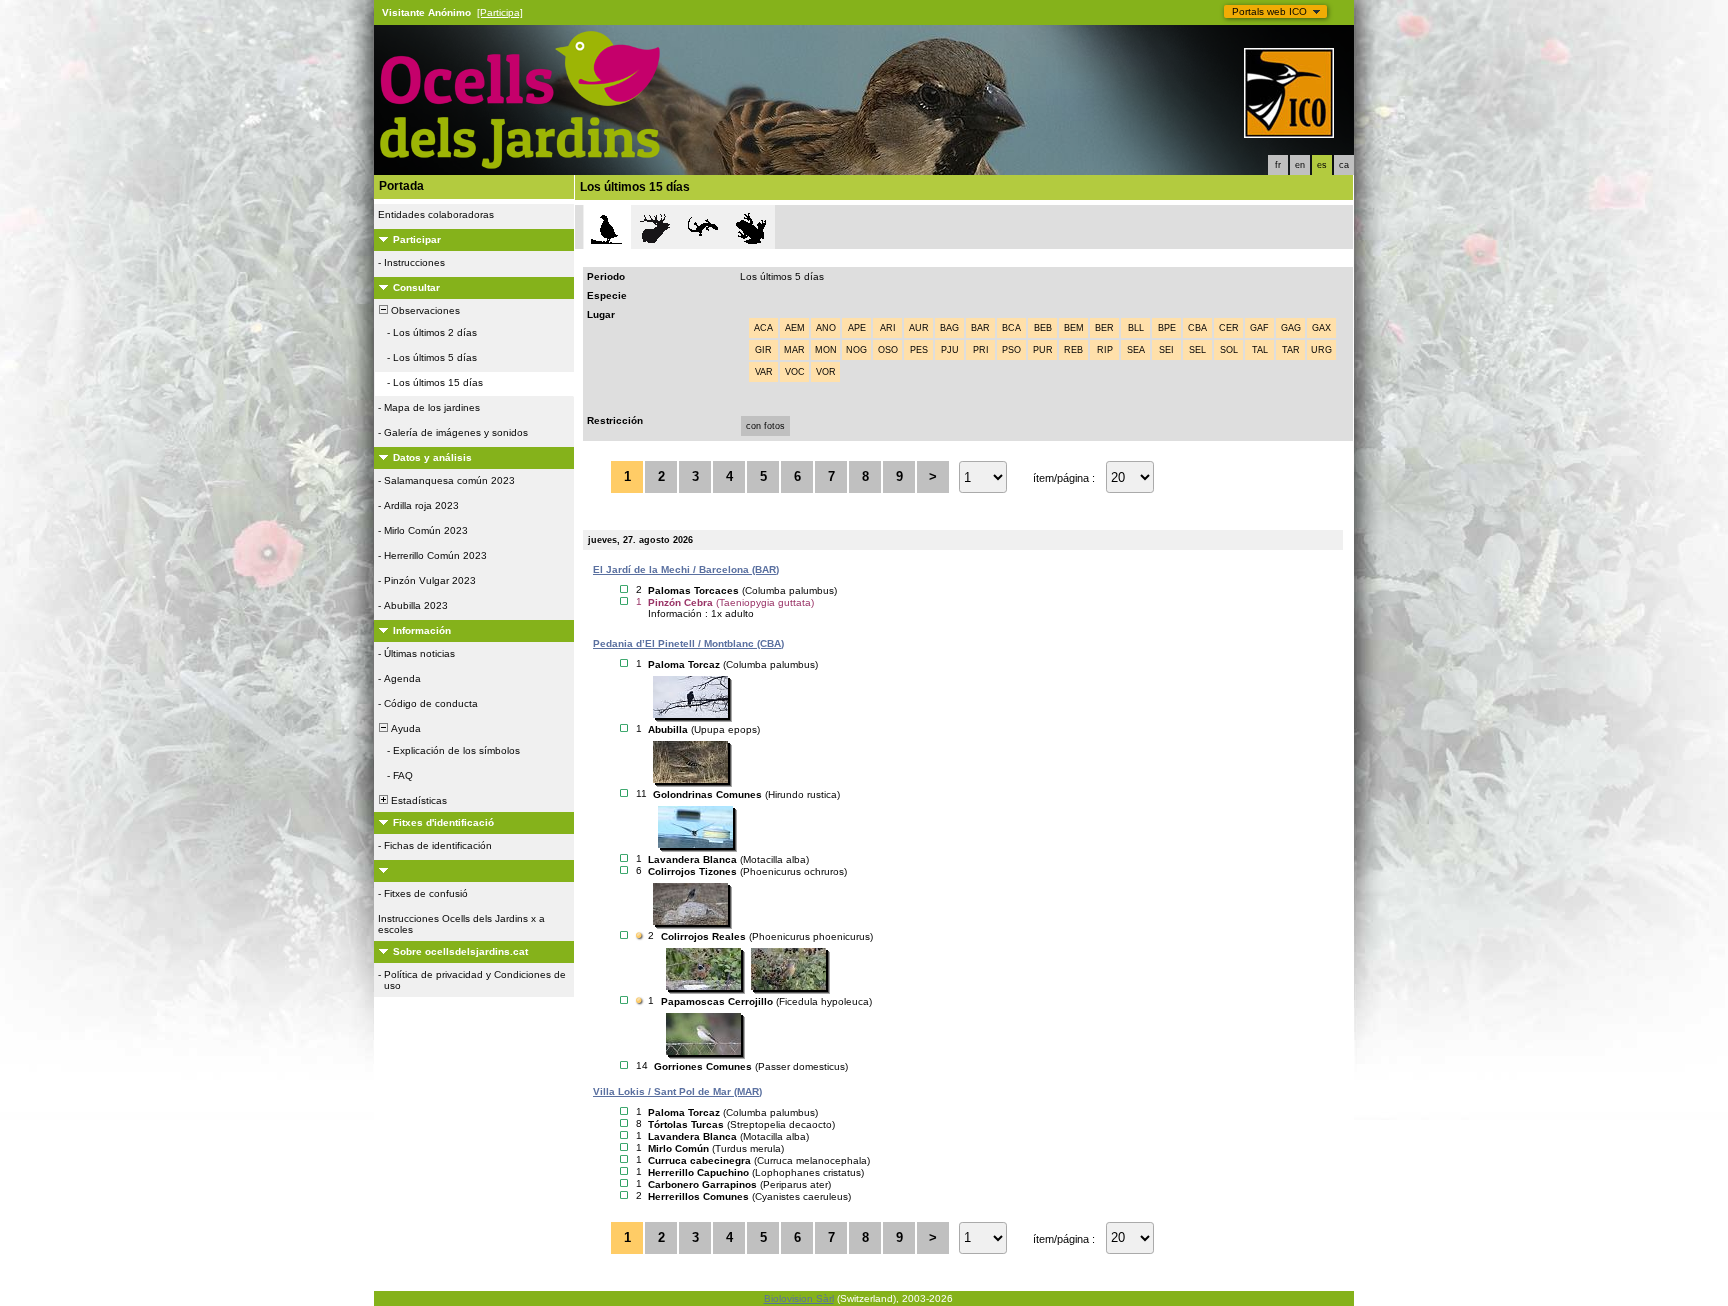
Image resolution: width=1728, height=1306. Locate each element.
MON (826, 350)
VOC (795, 372)
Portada (401, 186)
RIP (1105, 350)
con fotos (765, 426)
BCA (1011, 328)
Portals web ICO (1269, 11)
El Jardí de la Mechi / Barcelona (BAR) (686, 569)
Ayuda (404, 728)
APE (857, 328)
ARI (888, 328)
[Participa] (500, 12)
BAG (949, 328)
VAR (764, 372)
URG (1321, 350)
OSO (888, 350)
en (1300, 165)
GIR (763, 350)
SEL (1197, 350)
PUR (1043, 350)
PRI (981, 350)
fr (1278, 165)
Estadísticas (417, 800)
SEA (1136, 350)
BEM (1074, 328)
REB (1073, 350)
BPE (1167, 328)
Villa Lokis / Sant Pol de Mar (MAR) (677, 1091)
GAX (1321, 328)
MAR (794, 350)
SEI (1166, 350)
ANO (826, 328)
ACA (763, 328)
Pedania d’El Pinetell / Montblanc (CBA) (688, 643)
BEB (1043, 328)
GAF (1259, 328)
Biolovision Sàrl (799, 1298)
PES (919, 350)
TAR (1291, 350)
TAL (1260, 350)
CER (1229, 328)
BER (1104, 328)
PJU (950, 350)
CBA (1197, 328)
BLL (1136, 328)
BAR (980, 328)
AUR (919, 328)
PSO (1011, 350)
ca (1344, 165)
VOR (826, 372)
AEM (795, 328)
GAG (1291, 328)
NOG (856, 350)
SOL (1229, 350)
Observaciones (424, 310)
